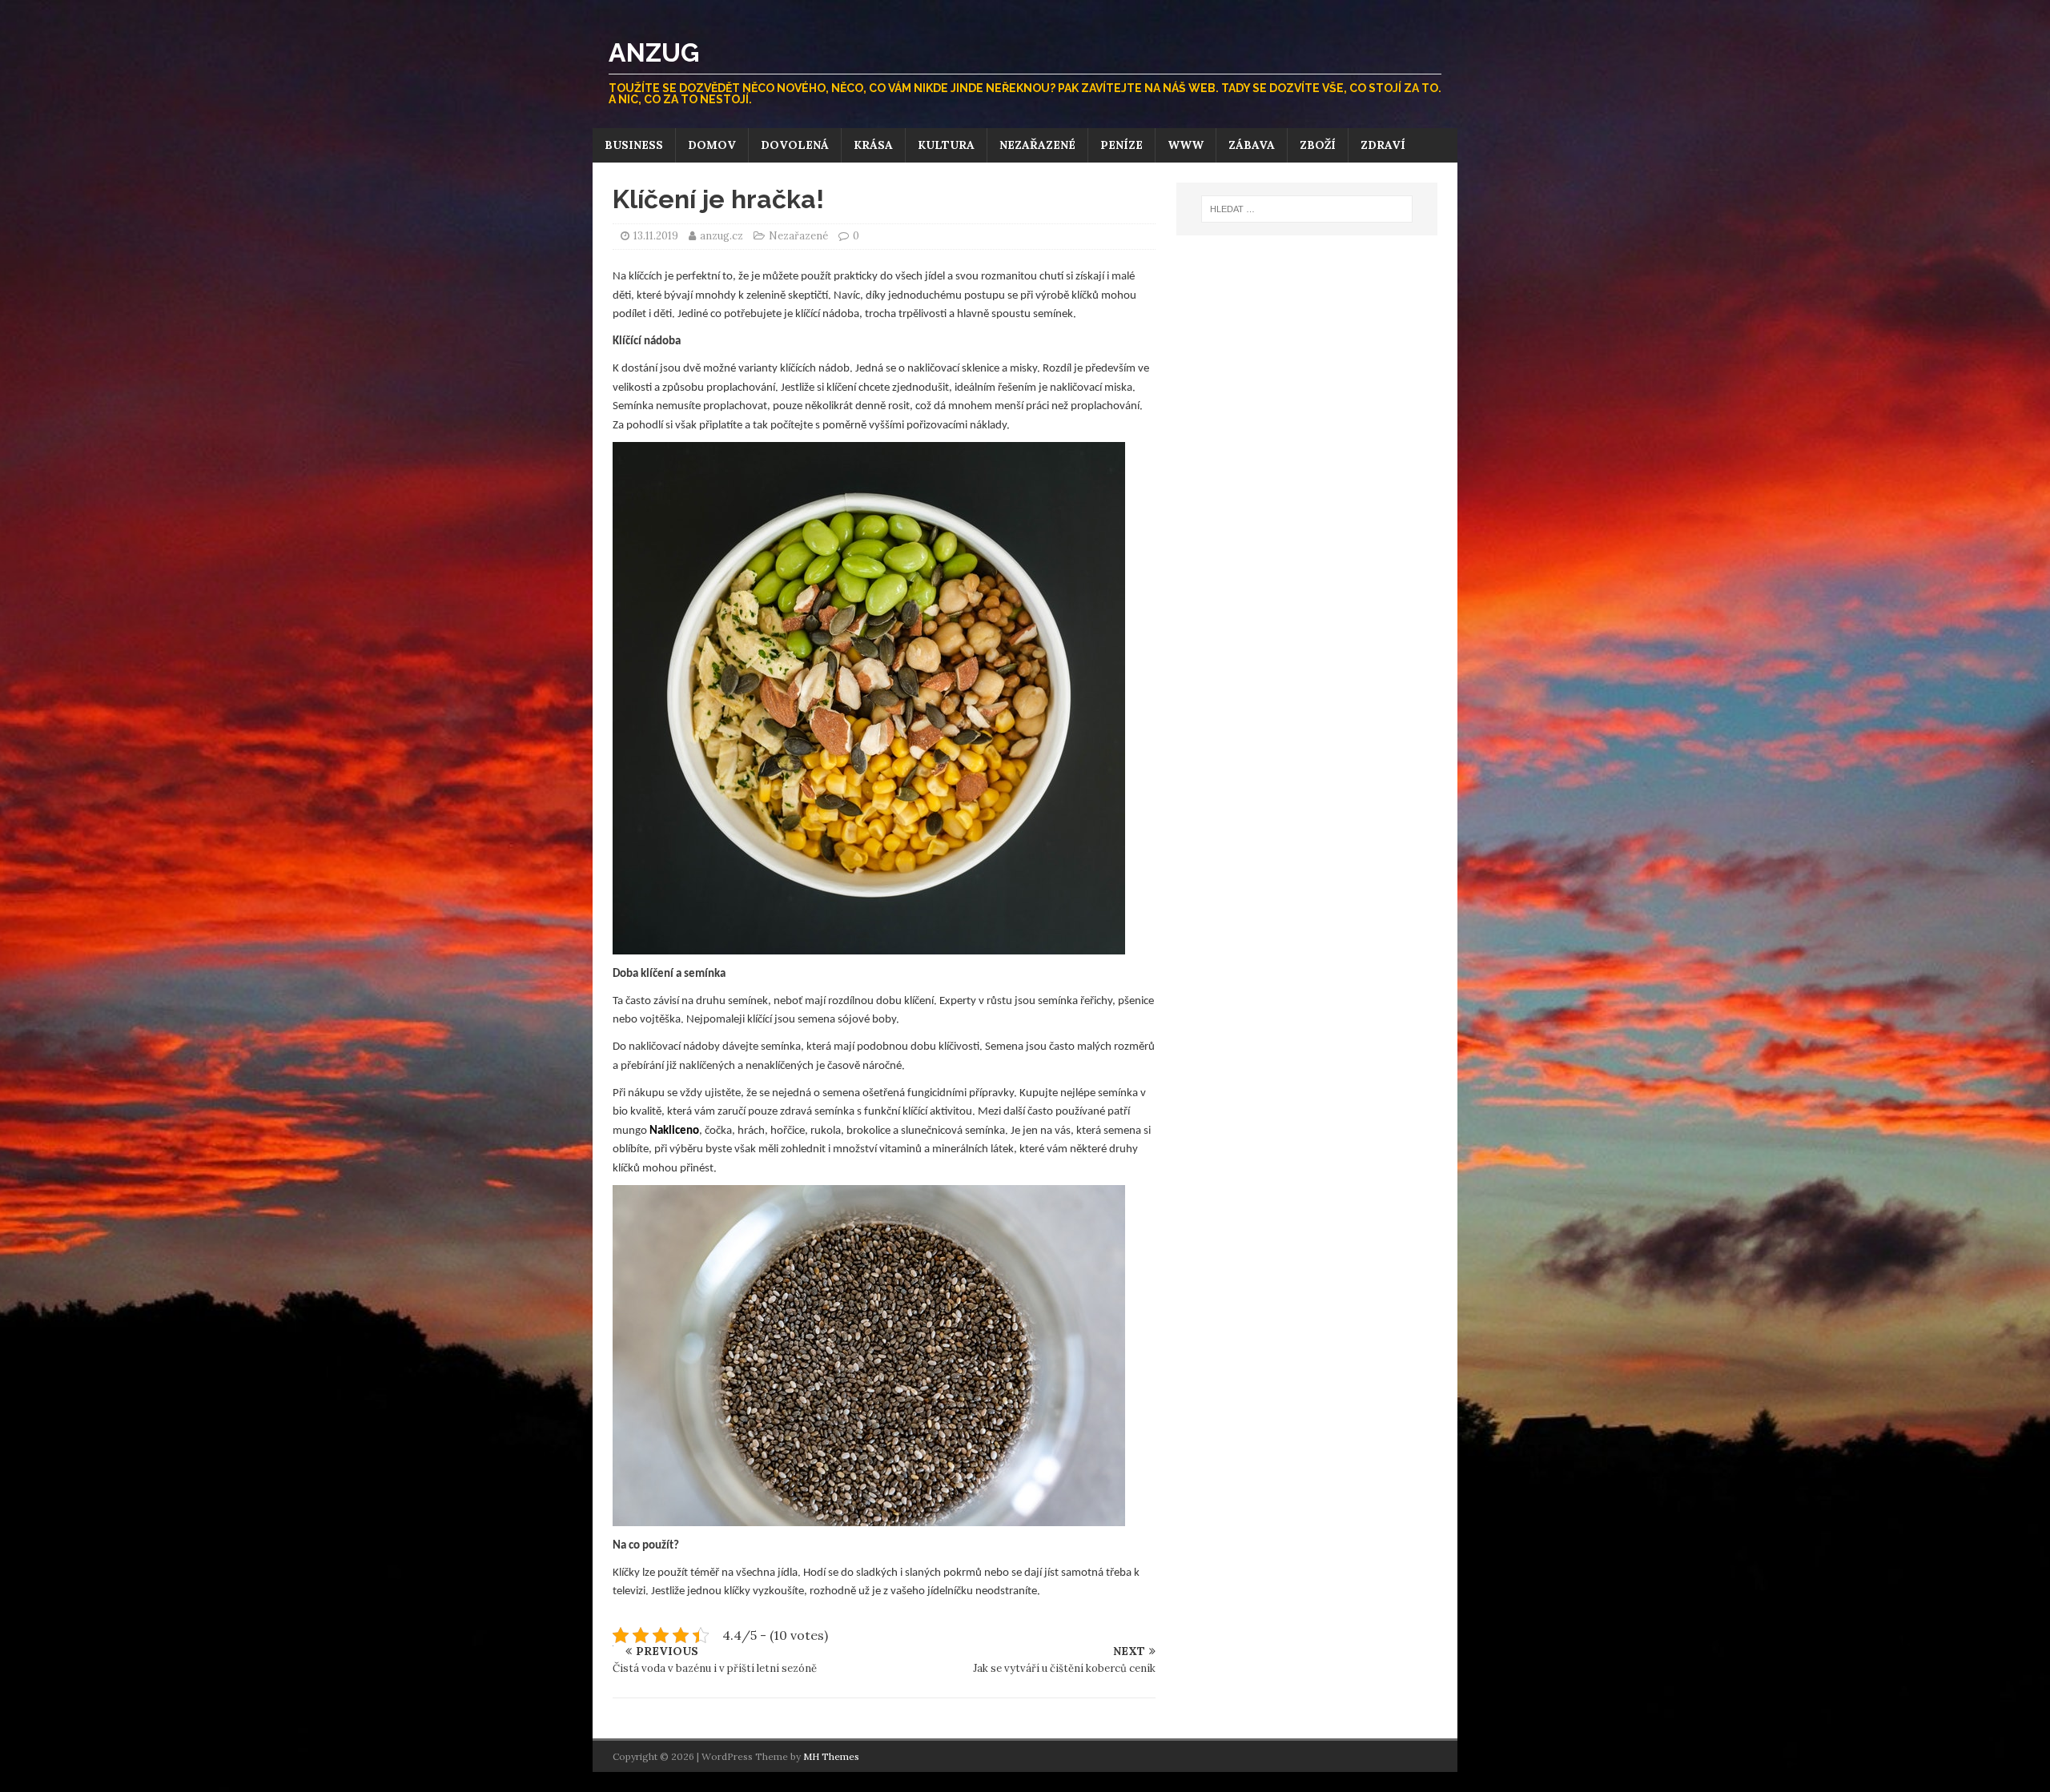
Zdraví (1383, 145)
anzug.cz (723, 236)
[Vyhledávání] (1307, 209)
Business (634, 145)
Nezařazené (1037, 145)
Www (1186, 145)
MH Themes (831, 1756)
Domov (712, 145)
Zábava (1252, 145)
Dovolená (795, 145)
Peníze (1121, 145)
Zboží (1318, 145)
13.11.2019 (656, 236)
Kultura (946, 145)
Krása (873, 145)
